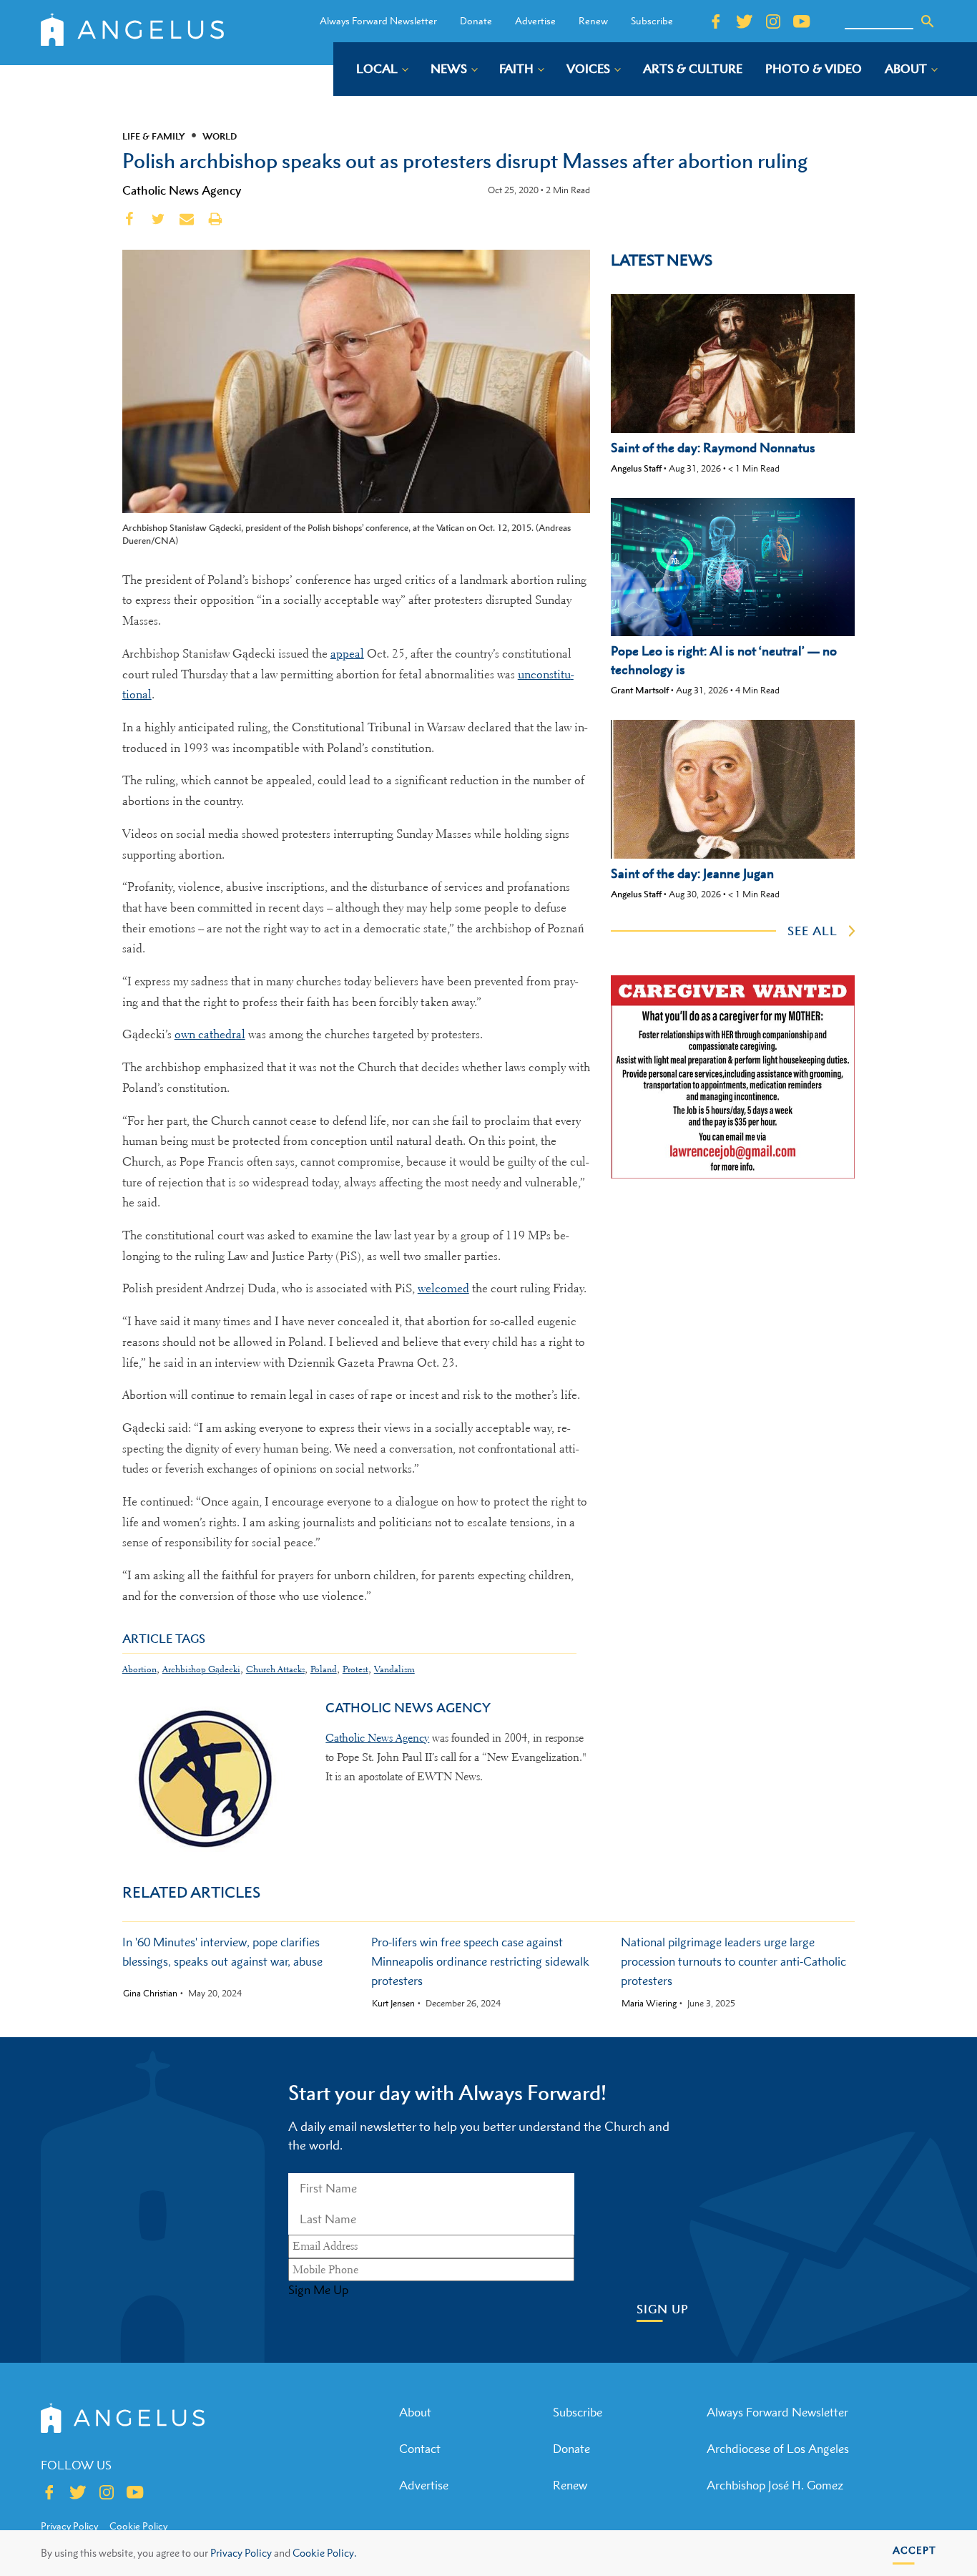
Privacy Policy (241, 2553)
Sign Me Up (318, 2290)
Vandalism (394, 1669)
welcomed (443, 1288)
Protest (355, 1669)
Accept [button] (914, 2550)
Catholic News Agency (182, 190)
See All (812, 931)
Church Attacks (275, 1669)
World (220, 136)
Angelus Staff (636, 468)
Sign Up (663, 2309)
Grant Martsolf (640, 690)
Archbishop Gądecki (201, 1669)
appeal (347, 654)
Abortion (139, 1669)
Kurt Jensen (393, 2004)
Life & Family (154, 136)
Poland (324, 1669)
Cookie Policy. (324, 2553)
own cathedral (210, 1034)
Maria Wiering (649, 2004)
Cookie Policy (138, 2526)
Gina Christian (150, 1994)
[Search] (928, 21)
